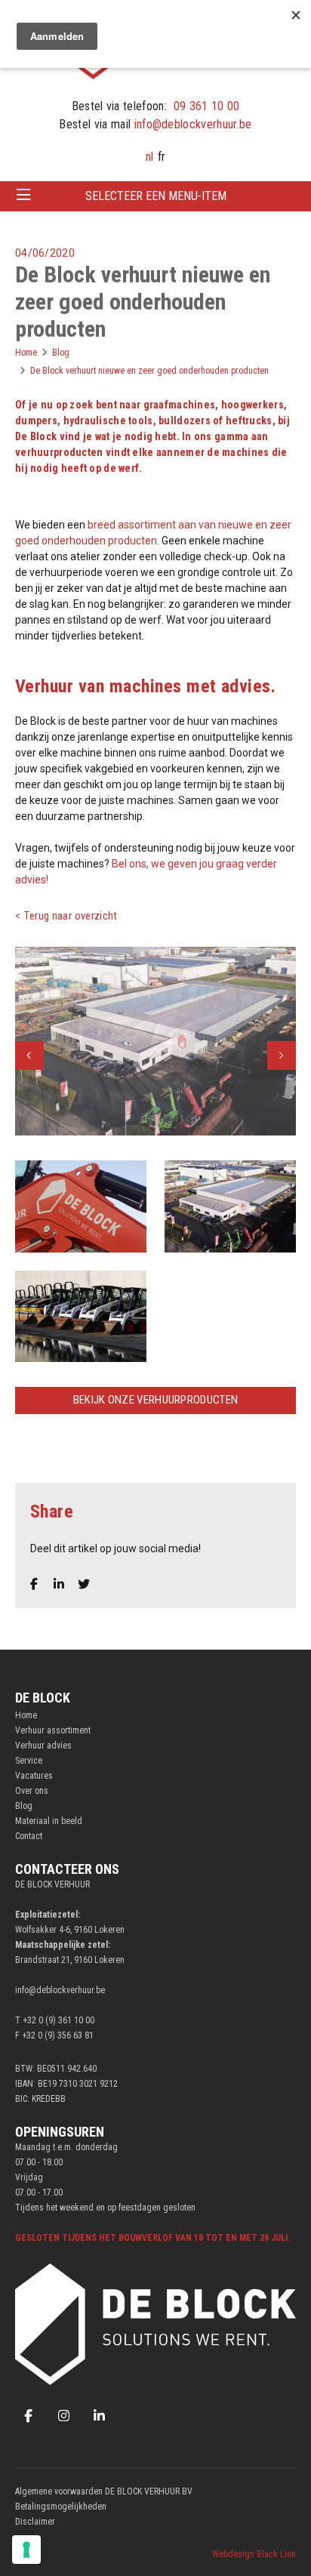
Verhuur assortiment (53, 1730)
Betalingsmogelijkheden (61, 2507)
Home (26, 1715)
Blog (24, 1806)
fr (162, 157)
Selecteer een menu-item (156, 196)
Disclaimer (35, 2522)
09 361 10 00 (207, 106)
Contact (29, 1836)
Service (29, 1761)
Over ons (32, 1791)
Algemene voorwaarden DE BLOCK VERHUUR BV (104, 2491)
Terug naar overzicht (71, 916)
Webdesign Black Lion (254, 2554)
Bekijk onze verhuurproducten (155, 1400)
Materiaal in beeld (49, 1821)
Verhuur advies (43, 1746)
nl (149, 157)
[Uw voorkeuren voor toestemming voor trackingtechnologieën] (26, 2550)
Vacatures (34, 1776)
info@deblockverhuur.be (193, 124)
